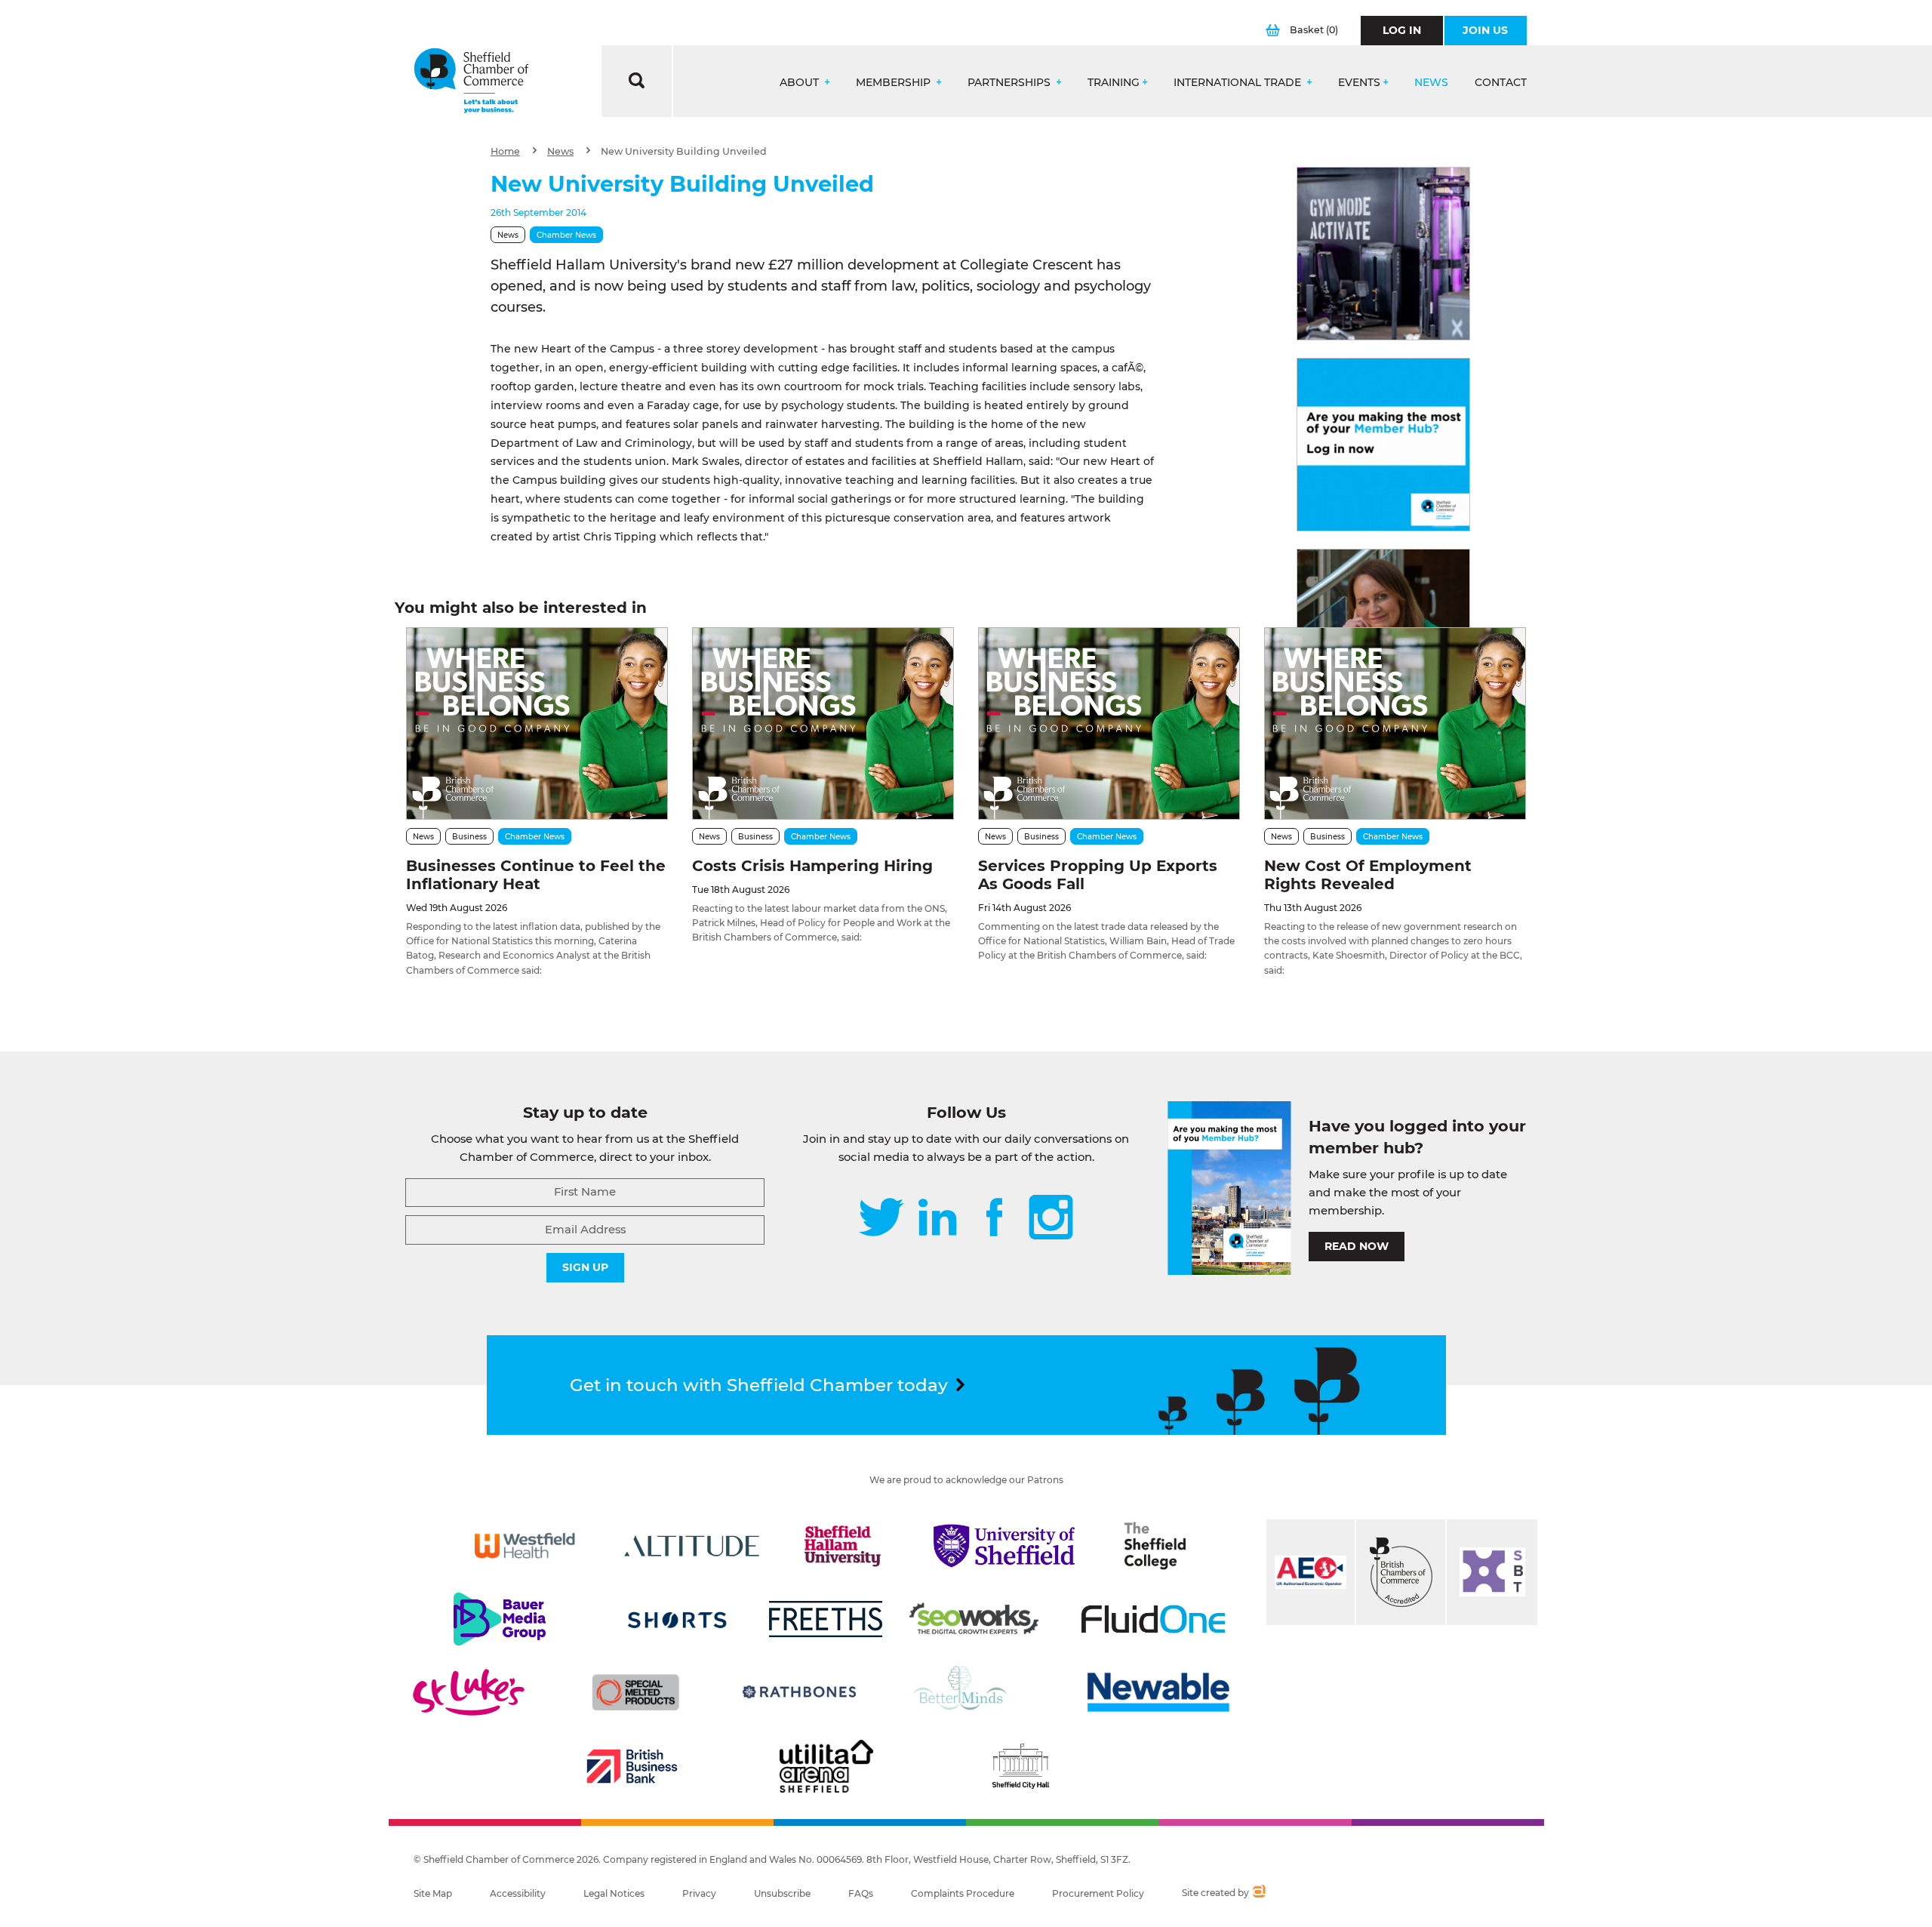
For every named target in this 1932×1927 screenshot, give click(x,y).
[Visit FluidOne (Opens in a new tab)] (1153, 1619)
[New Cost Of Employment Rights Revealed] (1395, 723)
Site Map (433, 1893)
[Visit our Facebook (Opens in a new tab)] (995, 1219)
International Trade (1239, 83)
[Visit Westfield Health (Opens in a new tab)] (525, 1546)
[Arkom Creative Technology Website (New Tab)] (1258, 1893)
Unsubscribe (782, 1893)
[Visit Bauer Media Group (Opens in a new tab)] (500, 1619)
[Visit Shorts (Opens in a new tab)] (677, 1619)
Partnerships (1011, 83)
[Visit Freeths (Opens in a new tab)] (826, 1619)
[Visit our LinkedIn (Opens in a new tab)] (937, 1219)
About (801, 83)
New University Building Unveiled (684, 151)
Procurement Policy (1098, 1893)
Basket (1314, 30)
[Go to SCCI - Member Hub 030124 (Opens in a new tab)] (1383, 445)
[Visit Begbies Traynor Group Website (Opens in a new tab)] (1401, 1572)
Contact (1501, 83)
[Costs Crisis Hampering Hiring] (823, 723)
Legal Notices (614, 1893)
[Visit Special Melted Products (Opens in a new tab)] (635, 1692)
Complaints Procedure (963, 1893)
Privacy (699, 1893)
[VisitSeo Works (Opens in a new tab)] (974, 1619)
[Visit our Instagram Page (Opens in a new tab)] (1051, 1219)
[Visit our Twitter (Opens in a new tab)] (881, 1219)
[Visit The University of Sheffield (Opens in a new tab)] (1004, 1546)
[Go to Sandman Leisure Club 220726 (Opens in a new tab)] (1383, 254)
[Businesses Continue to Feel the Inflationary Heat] (537, 723)
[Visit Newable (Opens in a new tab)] (1157, 1692)
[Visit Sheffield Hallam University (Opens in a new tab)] (843, 1546)
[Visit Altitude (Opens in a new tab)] (692, 1546)
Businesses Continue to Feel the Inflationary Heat (536, 875)
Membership (895, 83)
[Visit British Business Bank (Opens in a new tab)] (632, 1766)
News (1431, 83)
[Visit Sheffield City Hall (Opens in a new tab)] (1020, 1766)
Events (1359, 83)
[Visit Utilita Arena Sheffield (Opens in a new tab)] (826, 1766)
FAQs (861, 1893)
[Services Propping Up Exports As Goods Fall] (1109, 723)
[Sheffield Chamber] (471, 81)
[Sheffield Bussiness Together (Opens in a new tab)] (1492, 1572)
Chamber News (566, 235)
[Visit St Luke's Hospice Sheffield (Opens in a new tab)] (469, 1692)
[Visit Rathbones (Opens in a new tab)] (799, 1692)
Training (1114, 83)
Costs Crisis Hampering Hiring (812, 866)
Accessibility (518, 1893)
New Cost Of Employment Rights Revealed (1368, 875)
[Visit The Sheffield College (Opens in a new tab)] (1155, 1546)
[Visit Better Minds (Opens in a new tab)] (963, 1692)
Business (469, 837)
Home (505, 151)
